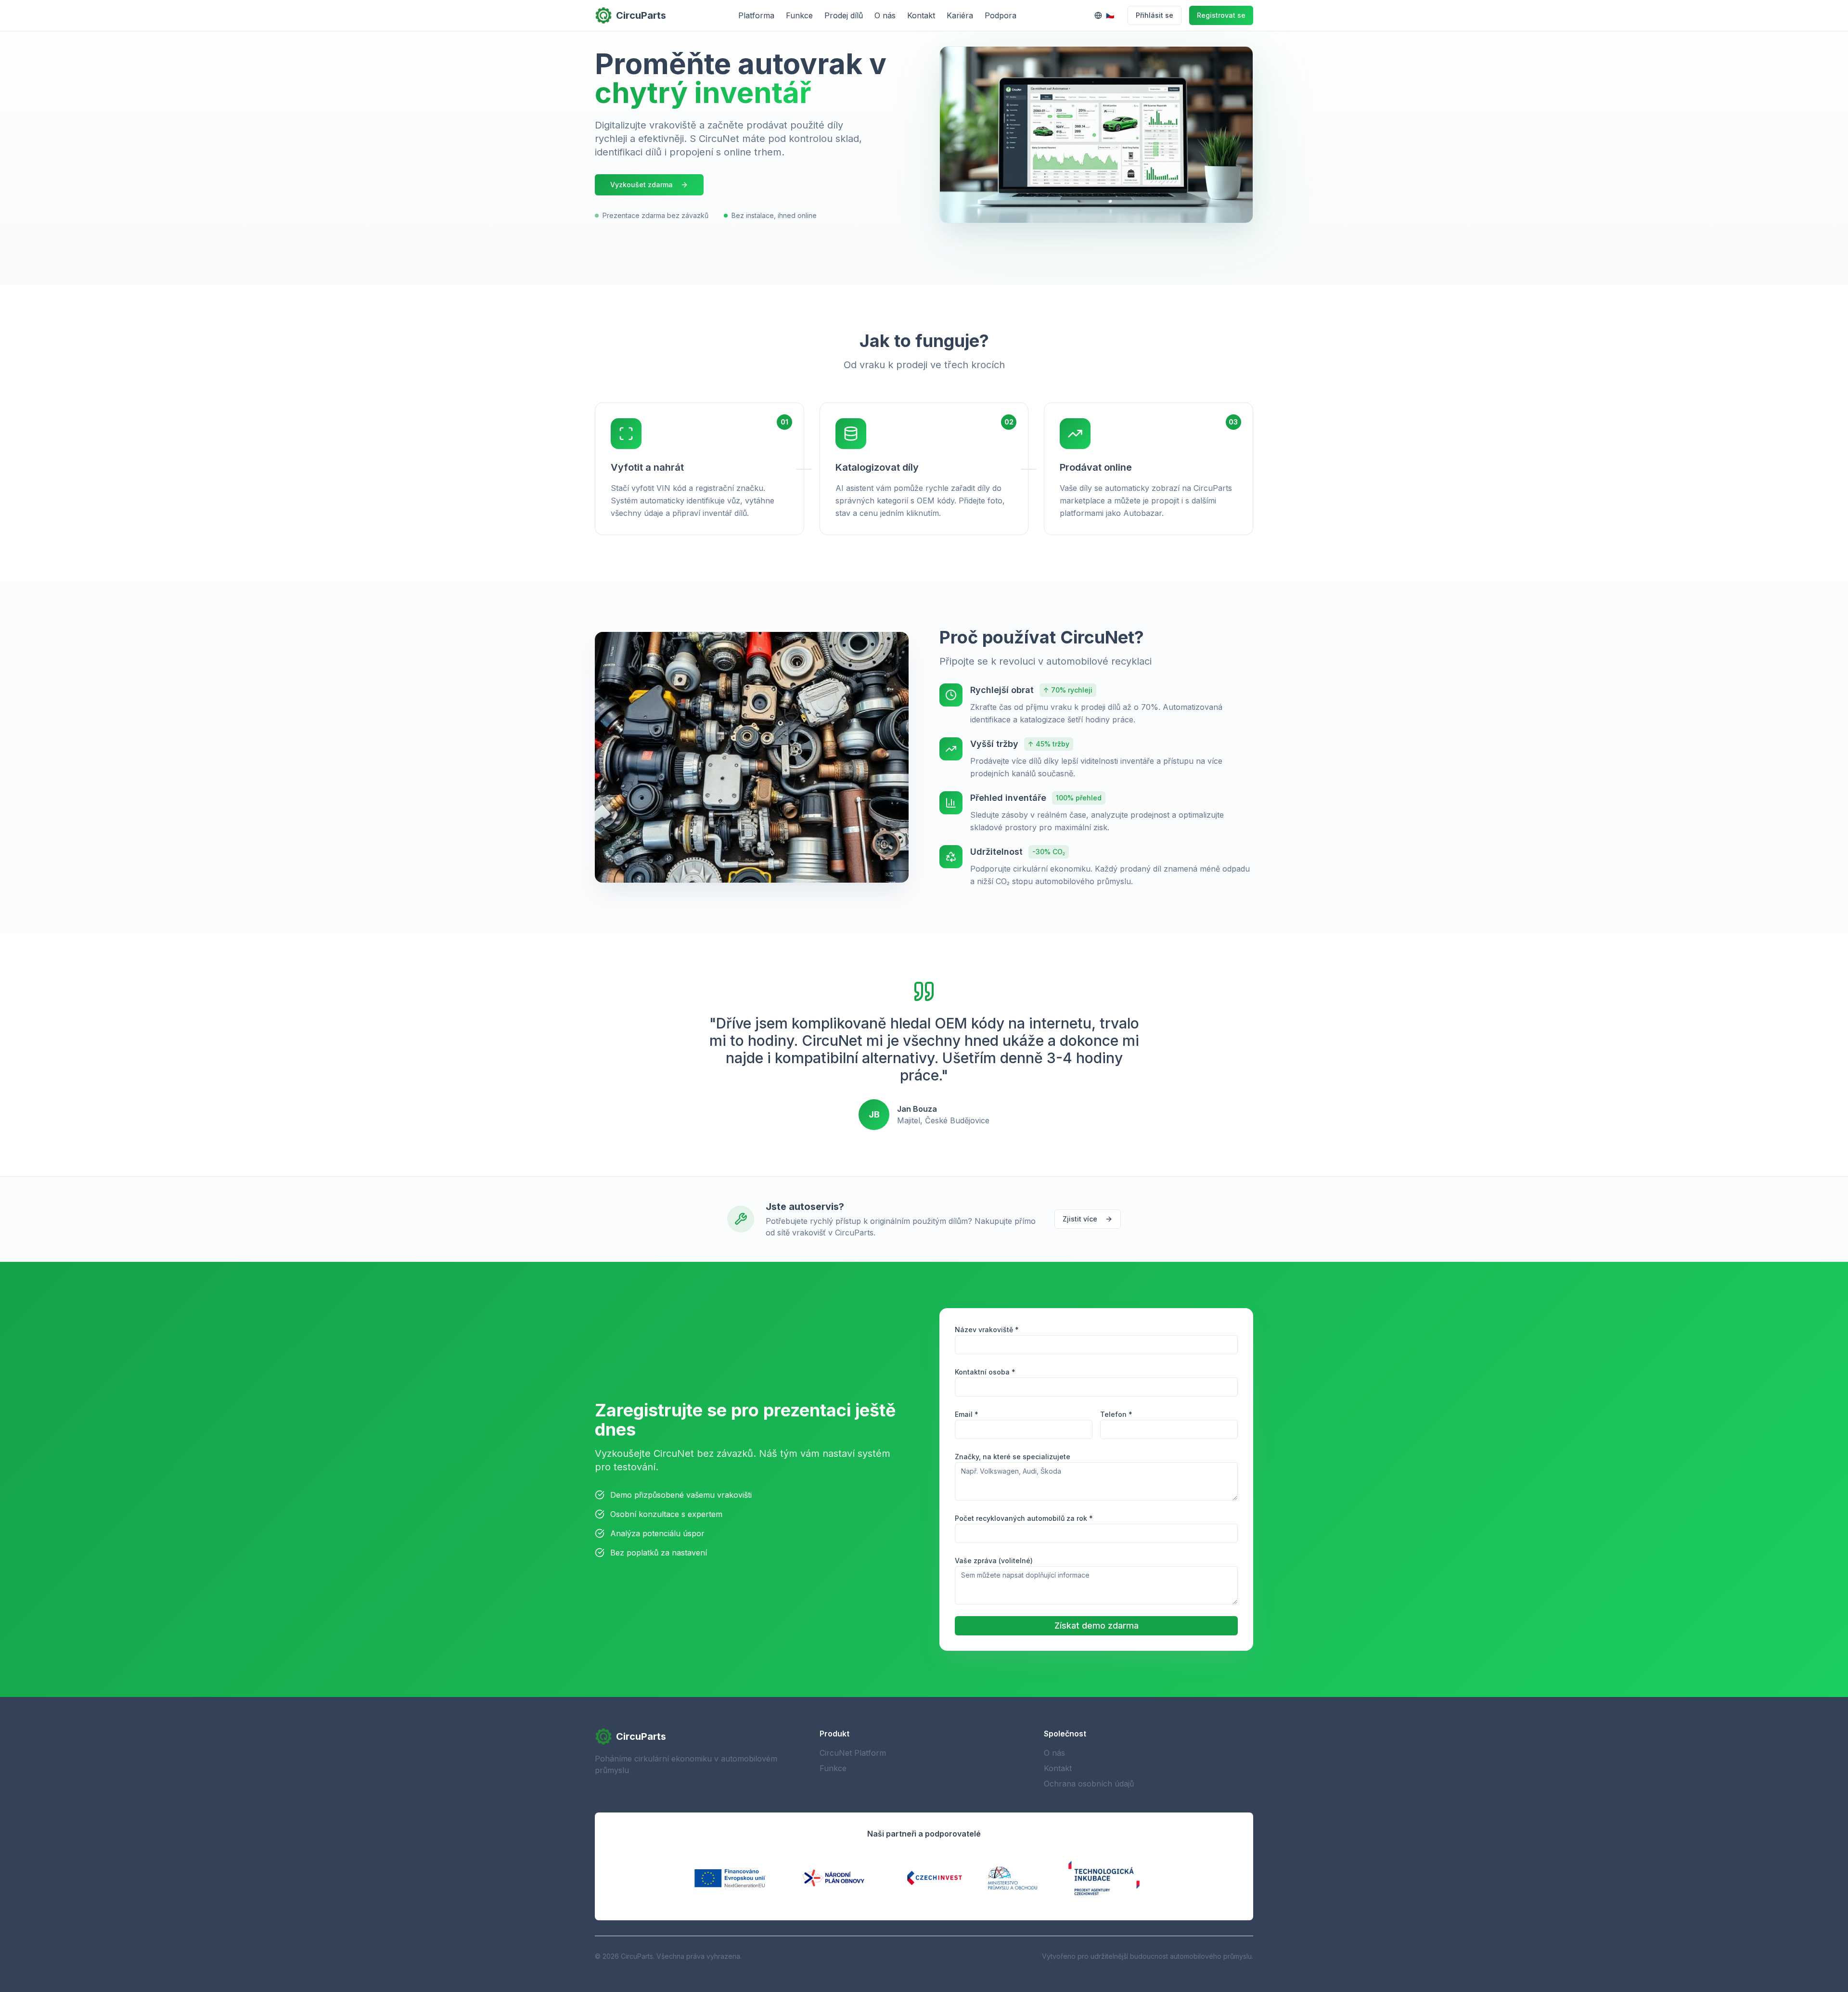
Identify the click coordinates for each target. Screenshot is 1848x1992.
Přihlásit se (1155, 15)
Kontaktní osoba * (985, 1372)
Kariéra (960, 15)
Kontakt (921, 15)
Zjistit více (1080, 1219)
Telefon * (1116, 1414)
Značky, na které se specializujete (1013, 1457)
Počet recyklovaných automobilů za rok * (1024, 1518)
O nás (885, 15)
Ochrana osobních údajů (1089, 1784)
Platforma (756, 15)
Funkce (799, 15)
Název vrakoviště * (987, 1330)
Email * (967, 1414)
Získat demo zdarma (1097, 1626)
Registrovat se (1221, 15)
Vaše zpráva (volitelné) (994, 1561)
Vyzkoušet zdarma (642, 185)
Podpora (1001, 15)
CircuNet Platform (853, 1753)
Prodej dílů (844, 15)
